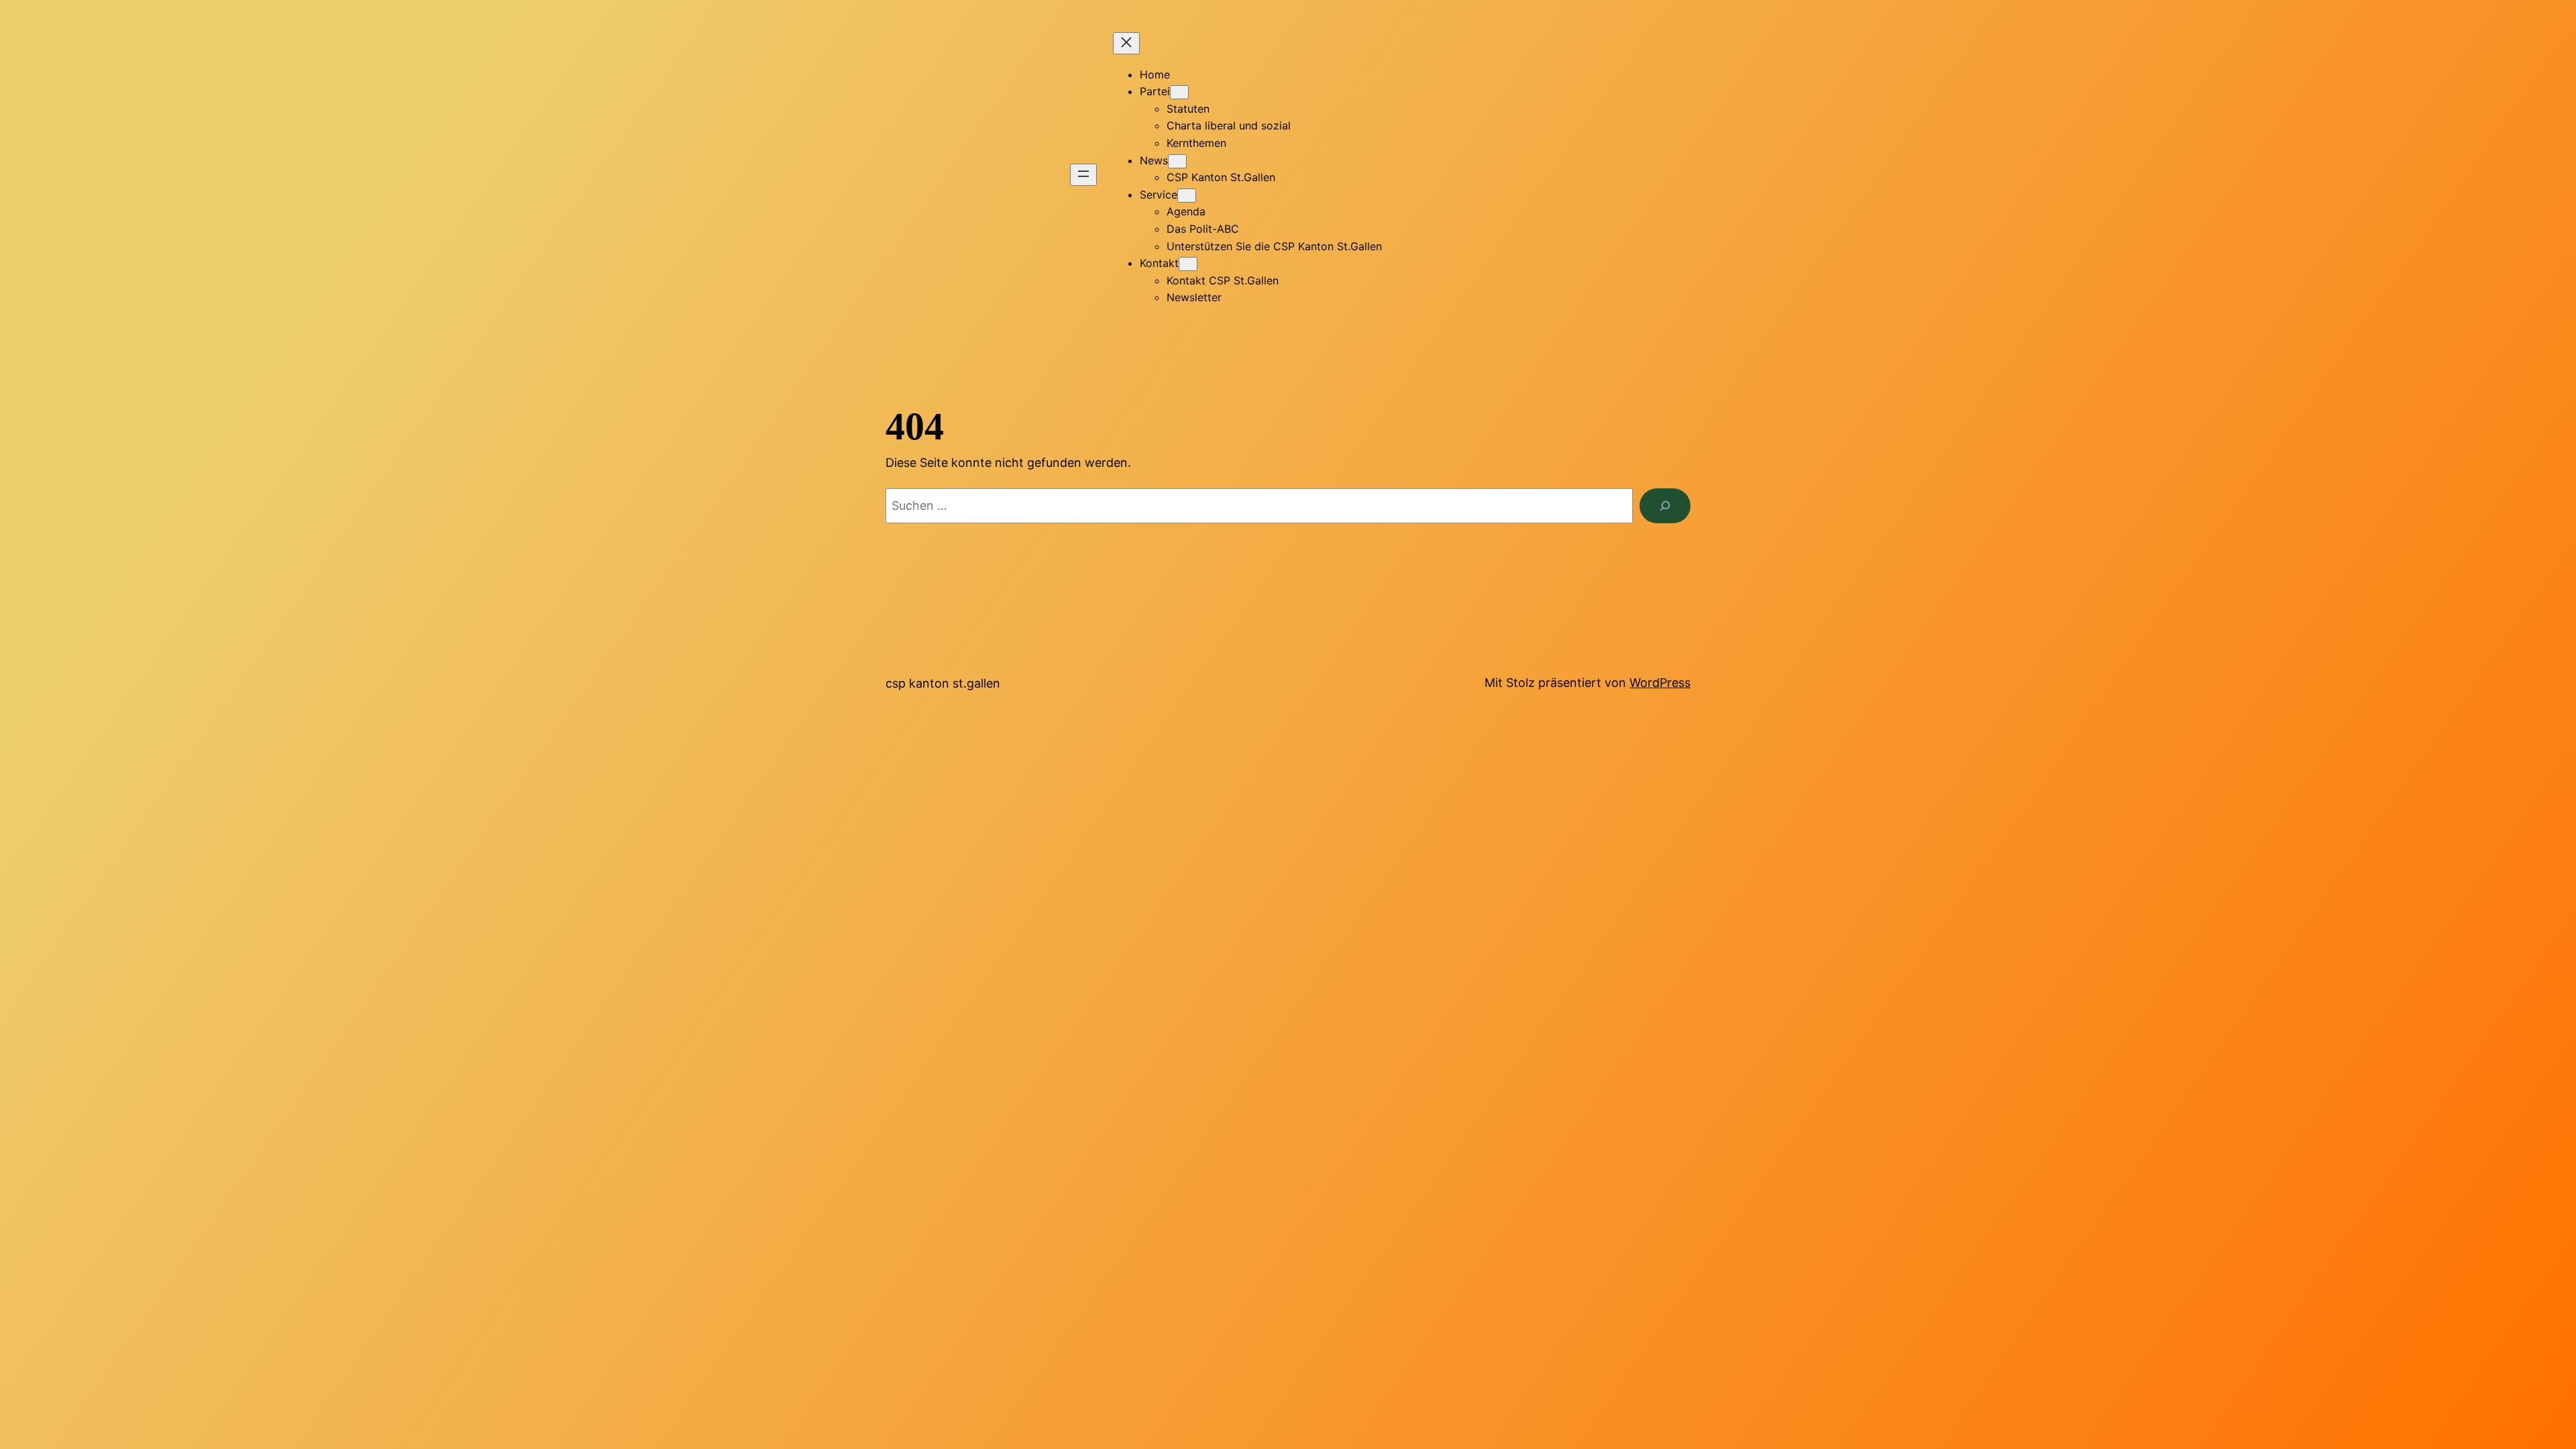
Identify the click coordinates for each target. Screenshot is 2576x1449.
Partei (1155, 91)
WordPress (1660, 683)
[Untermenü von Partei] (1179, 92)
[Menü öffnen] (1083, 175)
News (1154, 160)
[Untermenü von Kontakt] (1188, 264)
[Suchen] (1665, 506)
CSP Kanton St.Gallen (943, 683)
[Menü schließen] (1126, 43)
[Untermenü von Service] (1187, 196)
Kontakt (1159, 263)
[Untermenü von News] (1177, 161)
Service (1159, 195)
